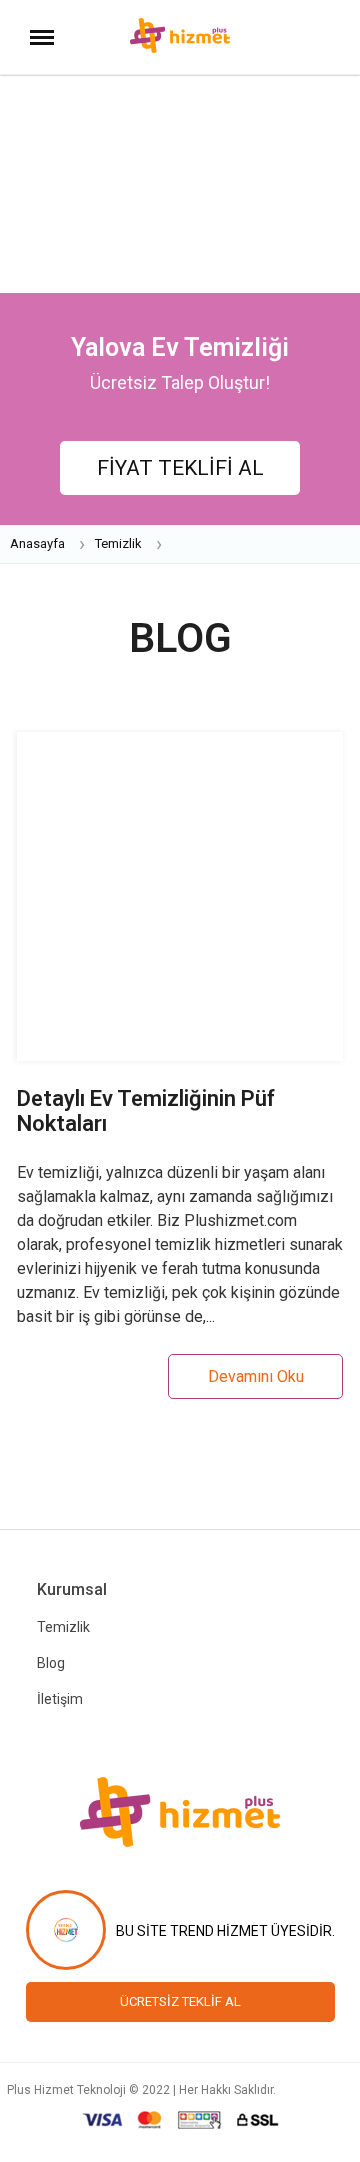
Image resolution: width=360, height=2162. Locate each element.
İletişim (60, 1699)
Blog (51, 1663)
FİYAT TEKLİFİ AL (180, 468)
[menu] (42, 39)
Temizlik (63, 1627)
